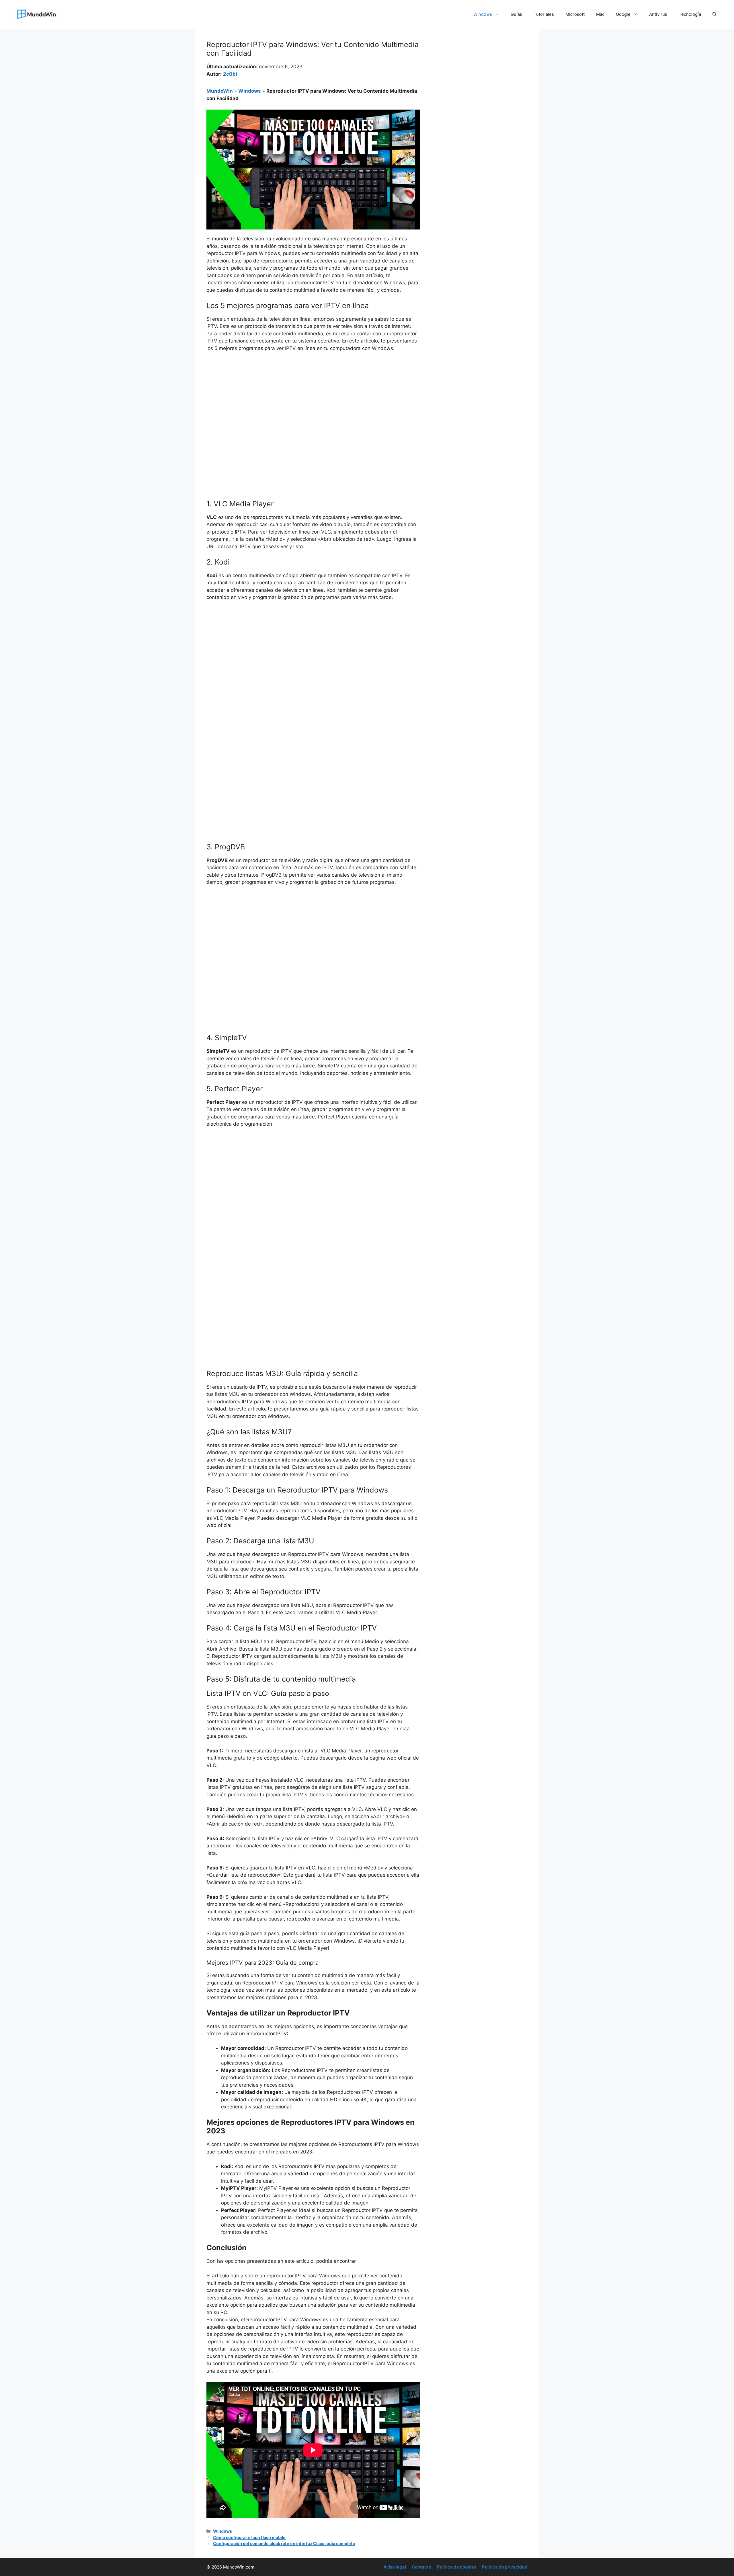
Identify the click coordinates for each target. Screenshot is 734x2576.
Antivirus (658, 14)
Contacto (421, 2567)
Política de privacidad (505, 2567)
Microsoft (575, 14)
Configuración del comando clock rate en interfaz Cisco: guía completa (284, 2543)
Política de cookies (457, 2567)
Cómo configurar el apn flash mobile (249, 2537)
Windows (483, 14)
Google (623, 14)
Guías (516, 14)
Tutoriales (544, 14)
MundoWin (220, 91)
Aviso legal (395, 2567)
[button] (715, 14)
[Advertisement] (313, 400)
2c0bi (230, 74)
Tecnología (690, 14)
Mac (600, 14)
